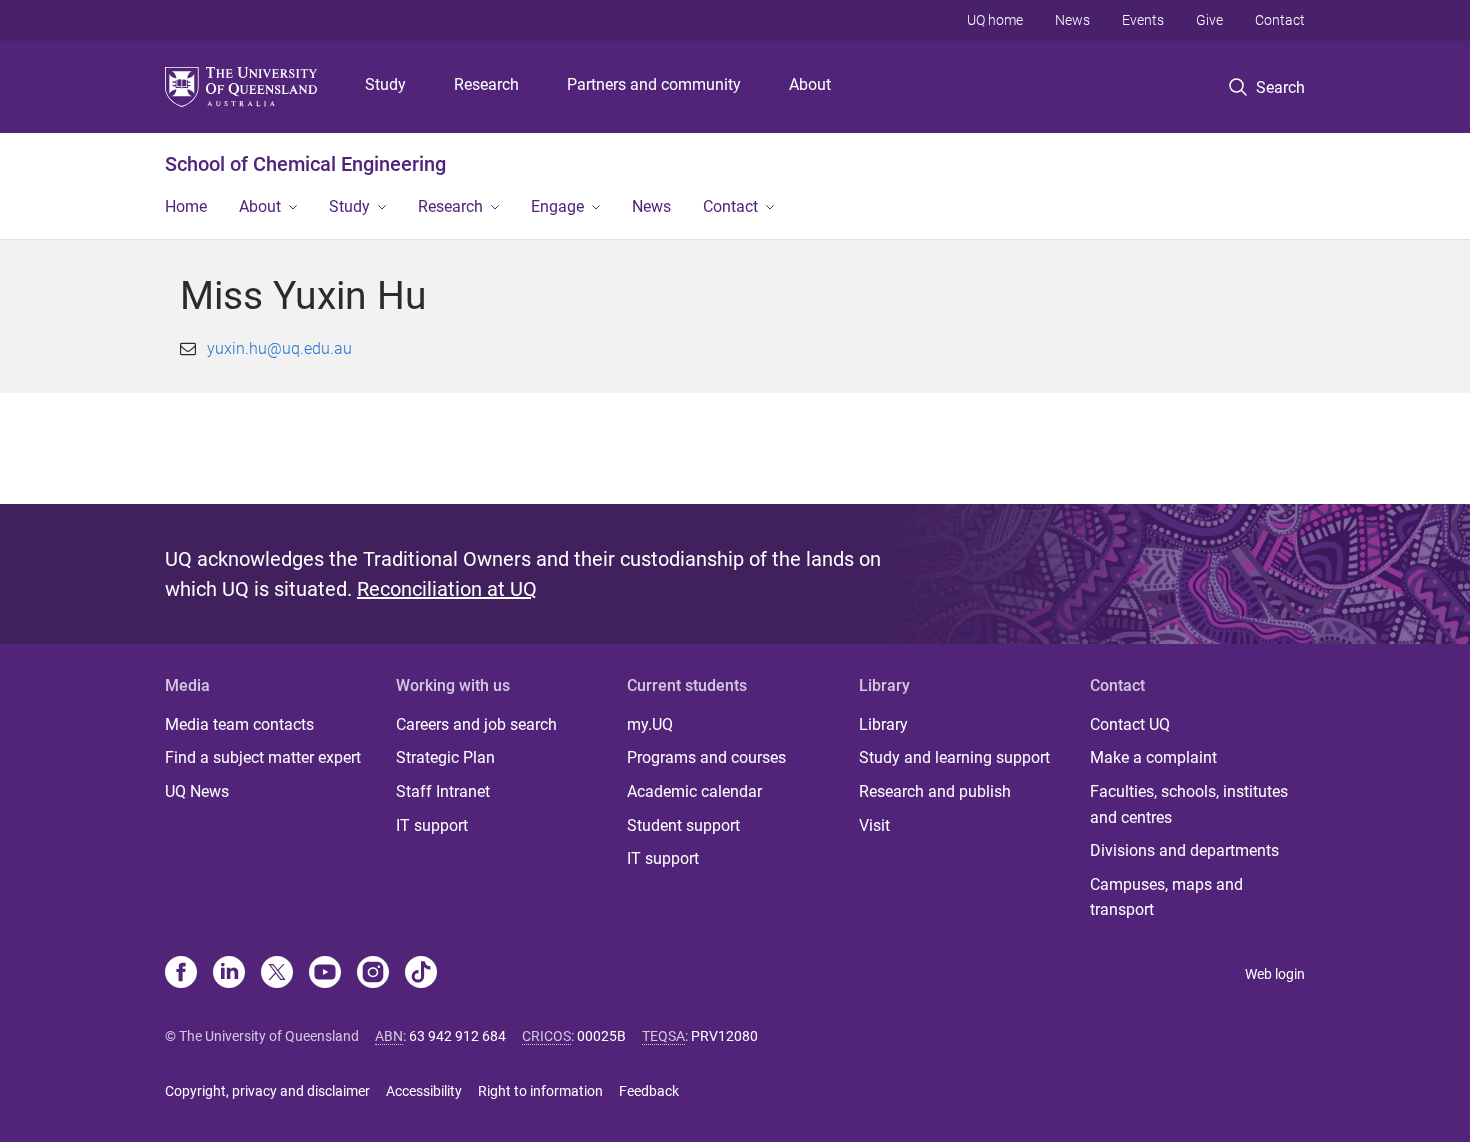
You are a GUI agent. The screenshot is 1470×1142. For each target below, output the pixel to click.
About (810, 84)
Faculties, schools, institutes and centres (1189, 804)
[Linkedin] (229, 974)
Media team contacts (239, 724)
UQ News (197, 791)
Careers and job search (476, 724)
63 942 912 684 (457, 1036)
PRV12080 (724, 1036)
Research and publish (935, 791)
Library (883, 724)
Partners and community (654, 84)
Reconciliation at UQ (447, 589)
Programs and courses (706, 757)
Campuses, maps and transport (1166, 897)
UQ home (995, 20)
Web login (1275, 974)
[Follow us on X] (277, 974)
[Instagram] (373, 974)
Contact (1280, 20)
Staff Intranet (443, 791)
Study (385, 84)
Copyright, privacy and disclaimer (267, 1091)
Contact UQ (1130, 724)
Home (186, 206)
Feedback (649, 1091)
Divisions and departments (1184, 850)
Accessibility (424, 1091)
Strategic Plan (445, 757)
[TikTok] (421, 974)
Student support (683, 825)
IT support (432, 825)
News (1072, 20)
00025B (601, 1036)
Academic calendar (694, 791)
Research (486, 84)
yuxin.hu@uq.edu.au (279, 348)
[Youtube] (325, 974)
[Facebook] (181, 974)
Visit (874, 825)
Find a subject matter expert (263, 757)
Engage (557, 206)
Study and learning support (954, 757)
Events (1143, 20)
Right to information (540, 1091)
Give (1209, 20)
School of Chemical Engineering (305, 164)
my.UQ (650, 724)
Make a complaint (1153, 757)
